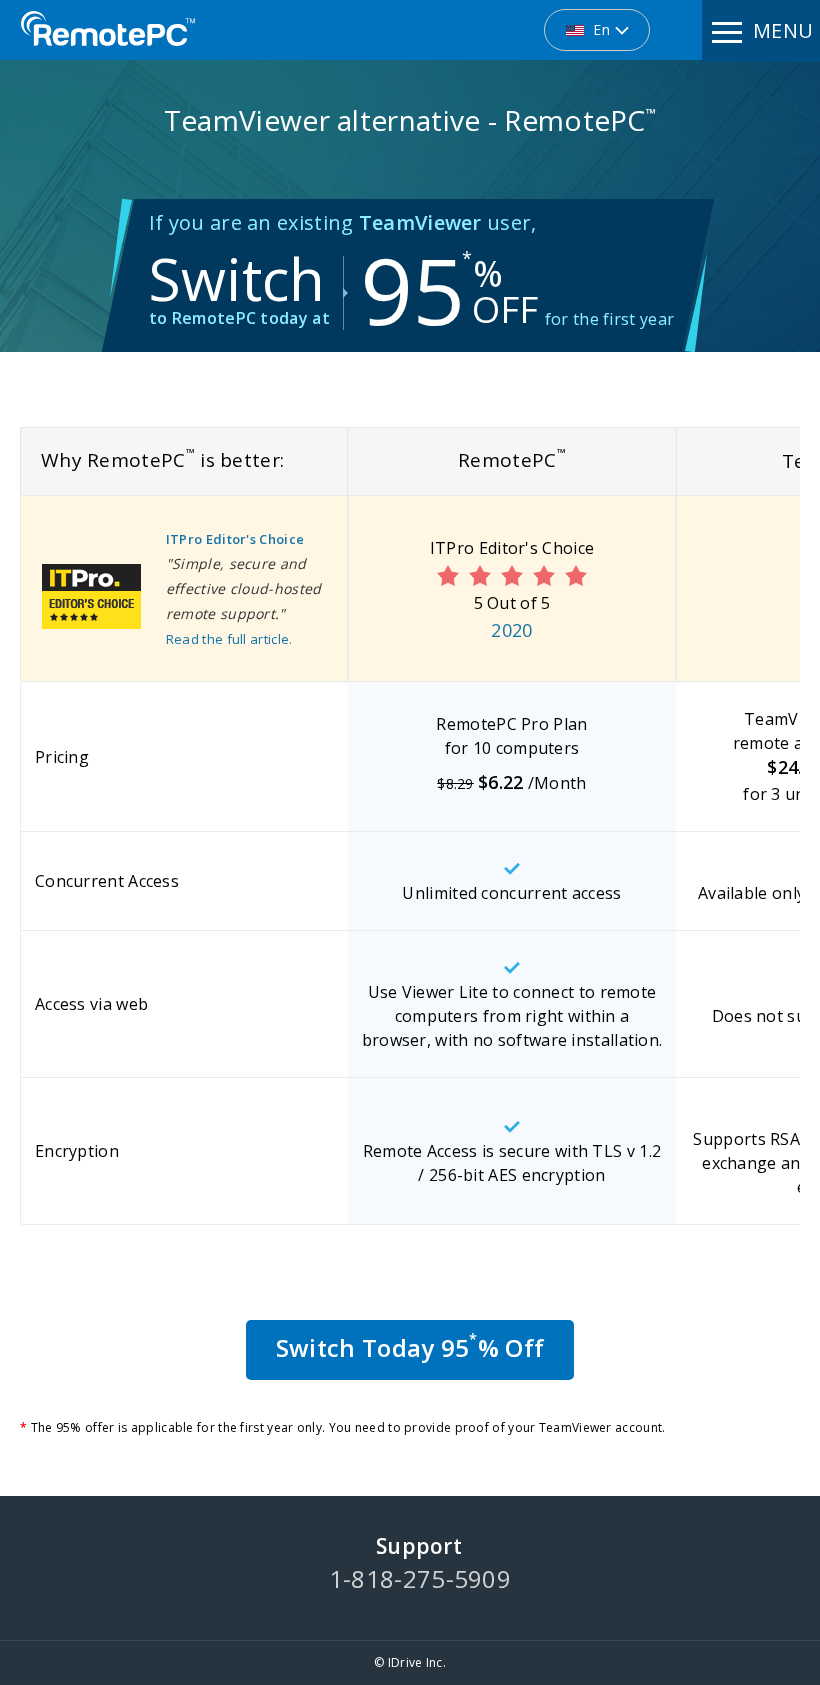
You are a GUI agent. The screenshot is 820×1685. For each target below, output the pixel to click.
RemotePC (108, 28)
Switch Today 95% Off (410, 1346)
